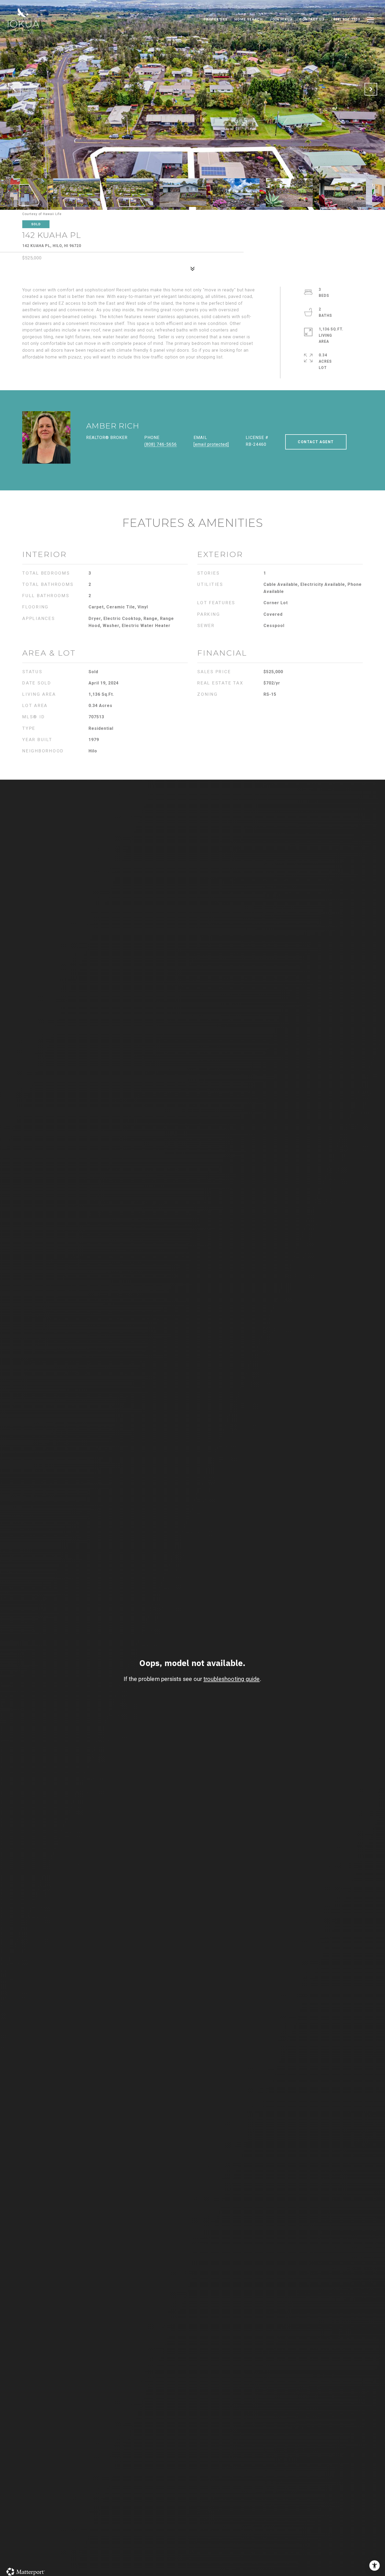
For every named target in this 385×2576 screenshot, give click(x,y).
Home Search (249, 19)
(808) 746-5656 (161, 444)
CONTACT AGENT (316, 442)
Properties (216, 19)
